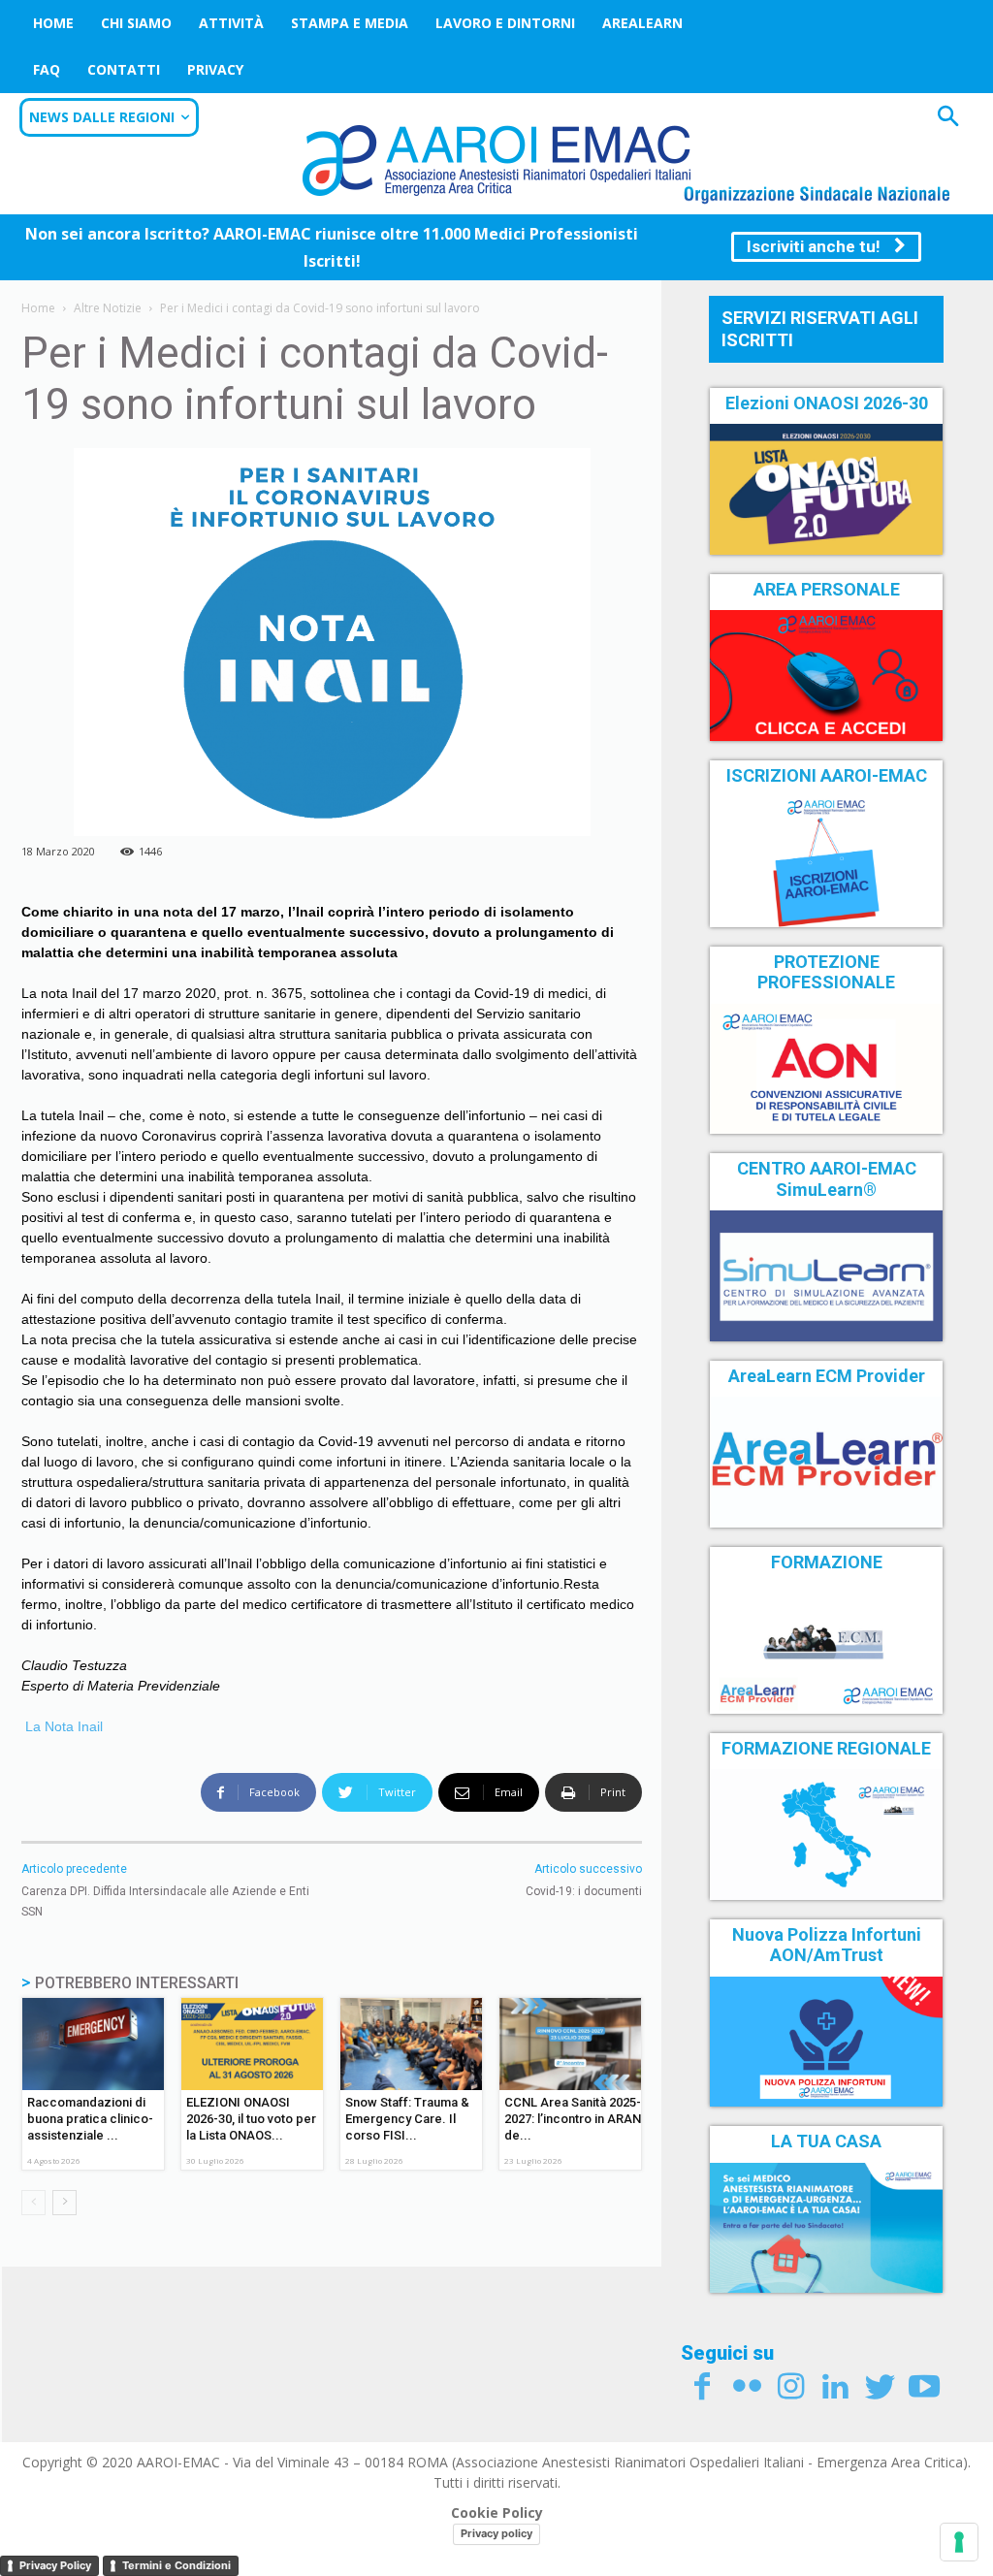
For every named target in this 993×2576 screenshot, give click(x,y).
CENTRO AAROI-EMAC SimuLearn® (827, 1179)
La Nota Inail (62, 1726)
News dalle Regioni (102, 117)
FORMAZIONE (827, 1562)
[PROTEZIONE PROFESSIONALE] (826, 1069)
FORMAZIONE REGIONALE (826, 1748)
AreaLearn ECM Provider (827, 1376)
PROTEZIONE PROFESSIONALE (826, 972)
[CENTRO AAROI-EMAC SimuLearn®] (826, 1275)
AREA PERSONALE (827, 589)
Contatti (124, 69)
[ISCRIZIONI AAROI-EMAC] (826, 861)
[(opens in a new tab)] (826, 675)
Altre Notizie (108, 308)
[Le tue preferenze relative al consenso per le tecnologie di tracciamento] (959, 2542)
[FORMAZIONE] (826, 1648)
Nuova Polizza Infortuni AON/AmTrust (827, 1945)
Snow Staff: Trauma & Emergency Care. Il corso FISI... (407, 2119)
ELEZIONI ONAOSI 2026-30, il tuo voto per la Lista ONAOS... (251, 2119)
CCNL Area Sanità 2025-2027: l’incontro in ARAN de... (573, 2119)
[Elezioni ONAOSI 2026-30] (826, 489)
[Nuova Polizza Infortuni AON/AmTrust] (826, 2042)
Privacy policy (496, 2533)
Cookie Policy (497, 2512)
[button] (948, 119)
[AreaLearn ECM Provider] (826, 1462)
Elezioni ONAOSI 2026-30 (827, 403)
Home (53, 23)
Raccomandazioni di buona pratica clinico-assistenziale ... (90, 2119)
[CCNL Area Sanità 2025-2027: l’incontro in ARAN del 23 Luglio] (570, 2044)
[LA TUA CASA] (826, 2228)
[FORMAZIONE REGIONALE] (826, 1834)
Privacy (215, 69)
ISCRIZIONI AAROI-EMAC (827, 775)
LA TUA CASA (826, 2141)
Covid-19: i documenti (584, 1891)
